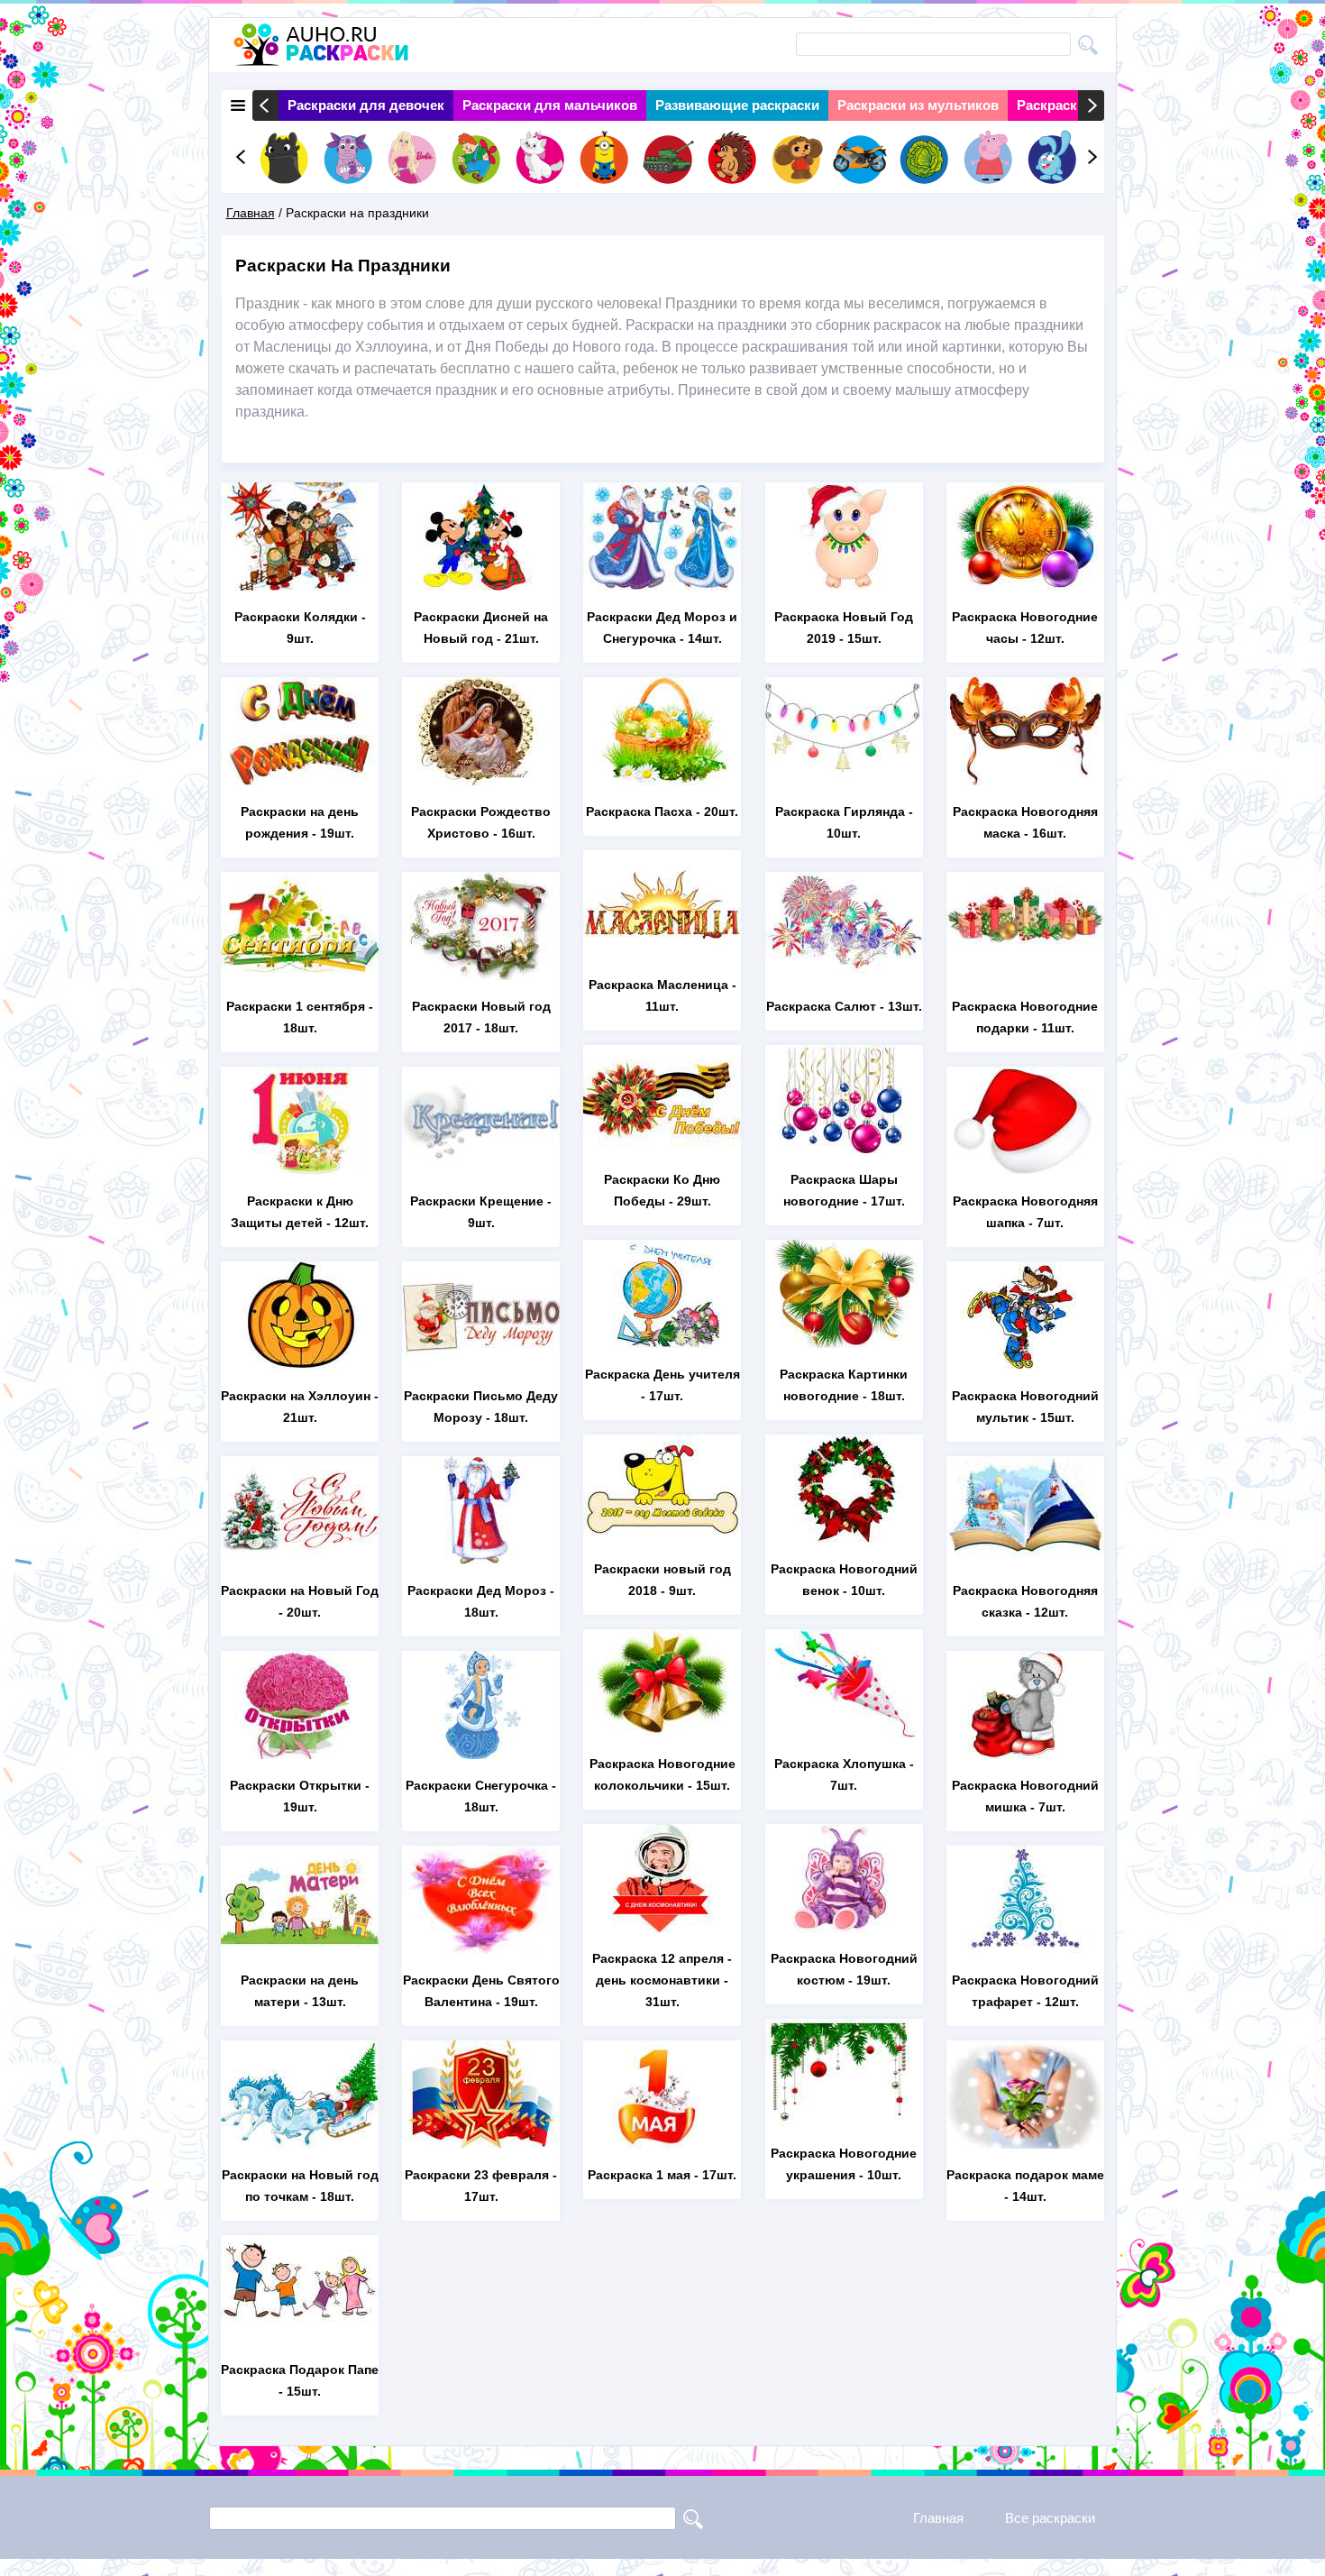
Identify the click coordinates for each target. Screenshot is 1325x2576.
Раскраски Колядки (296, 617)
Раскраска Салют (821, 1006)
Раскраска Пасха (639, 811)
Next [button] (1091, 105)
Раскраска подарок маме (1025, 2175)
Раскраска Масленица (658, 985)
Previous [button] (265, 105)
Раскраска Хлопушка (840, 1764)
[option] (366, 105)
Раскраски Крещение (477, 1201)
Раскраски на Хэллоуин (296, 1396)
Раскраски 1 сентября (296, 1006)
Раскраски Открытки (296, 1785)
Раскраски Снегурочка (477, 1785)
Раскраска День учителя (662, 1374)
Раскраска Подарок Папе (300, 2370)
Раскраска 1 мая (639, 2175)
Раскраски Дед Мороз (477, 1591)
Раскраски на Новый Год (300, 1591)
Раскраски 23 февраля (477, 2175)
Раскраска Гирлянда (840, 811)
